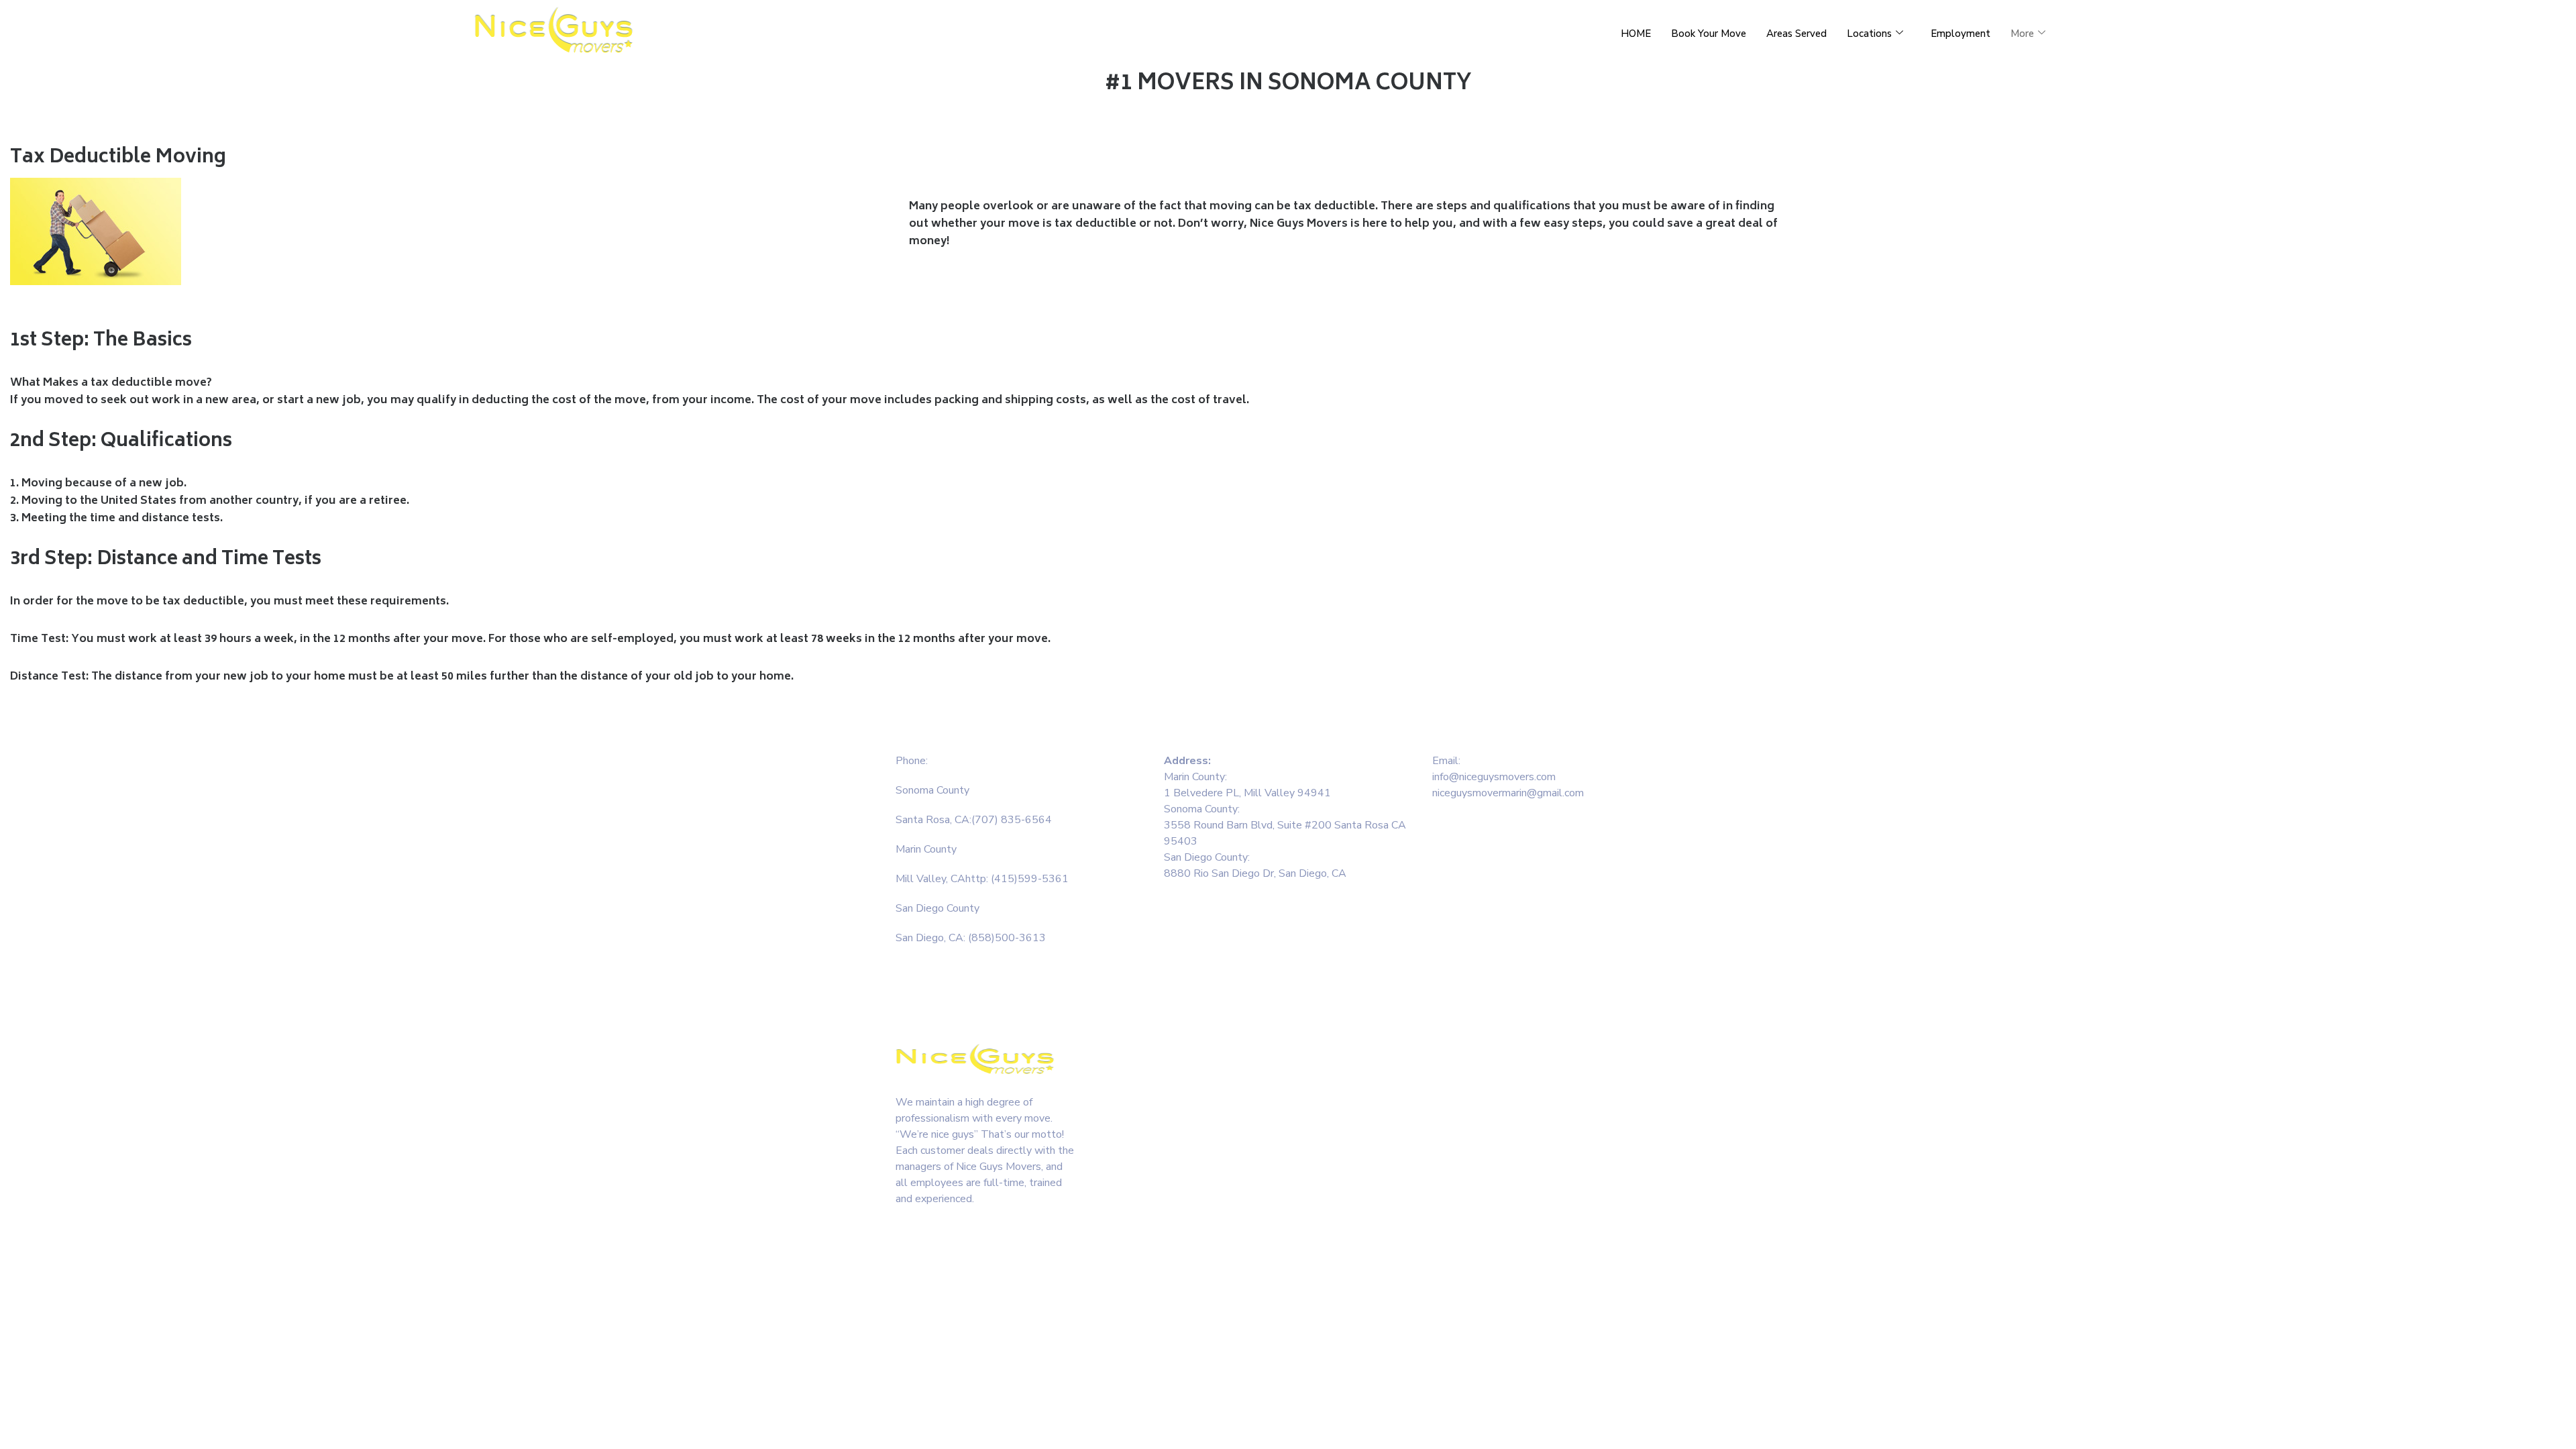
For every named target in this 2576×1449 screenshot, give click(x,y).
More (2022, 34)
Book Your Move (1709, 34)
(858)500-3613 (1006, 938)
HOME (1636, 34)
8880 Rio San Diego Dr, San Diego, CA (1256, 873)
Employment (1961, 34)
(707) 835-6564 (1012, 820)
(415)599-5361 (1030, 879)
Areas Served (1796, 34)
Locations (1869, 34)
